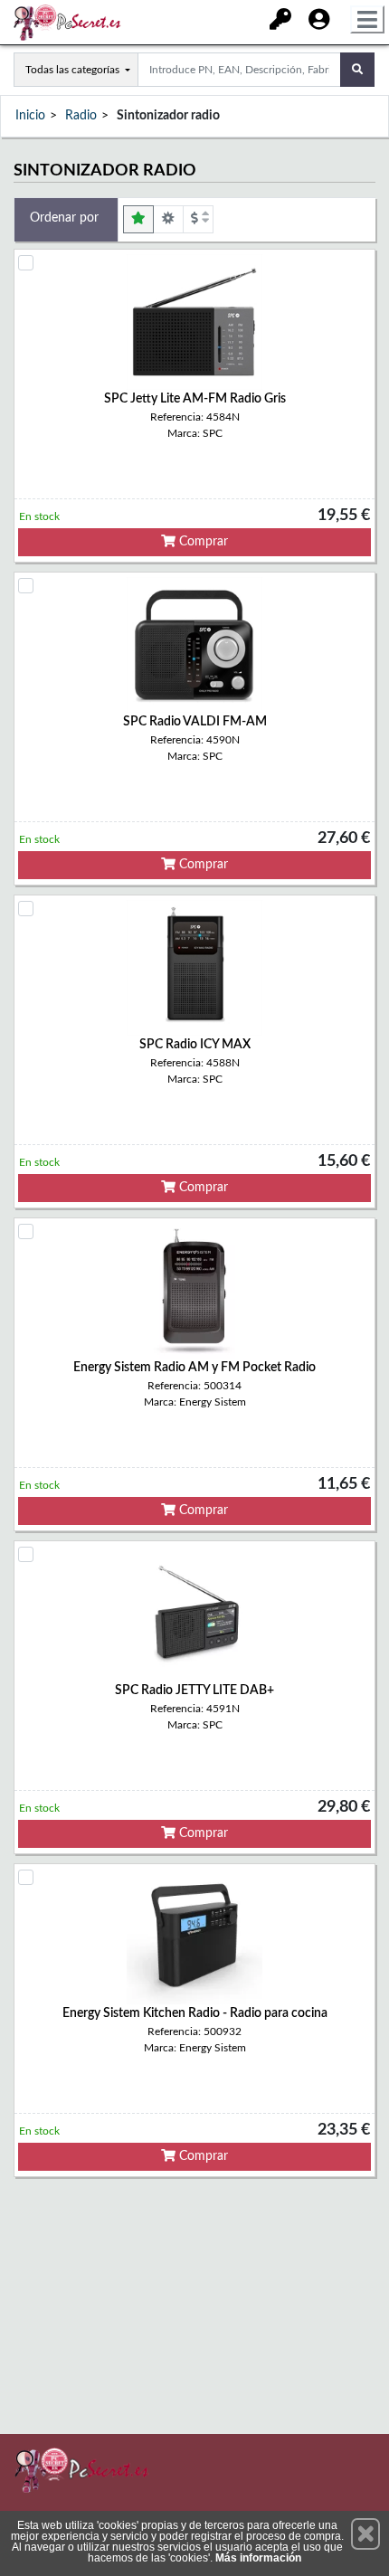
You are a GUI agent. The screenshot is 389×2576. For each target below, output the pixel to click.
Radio (81, 116)
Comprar (202, 542)
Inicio (30, 116)
